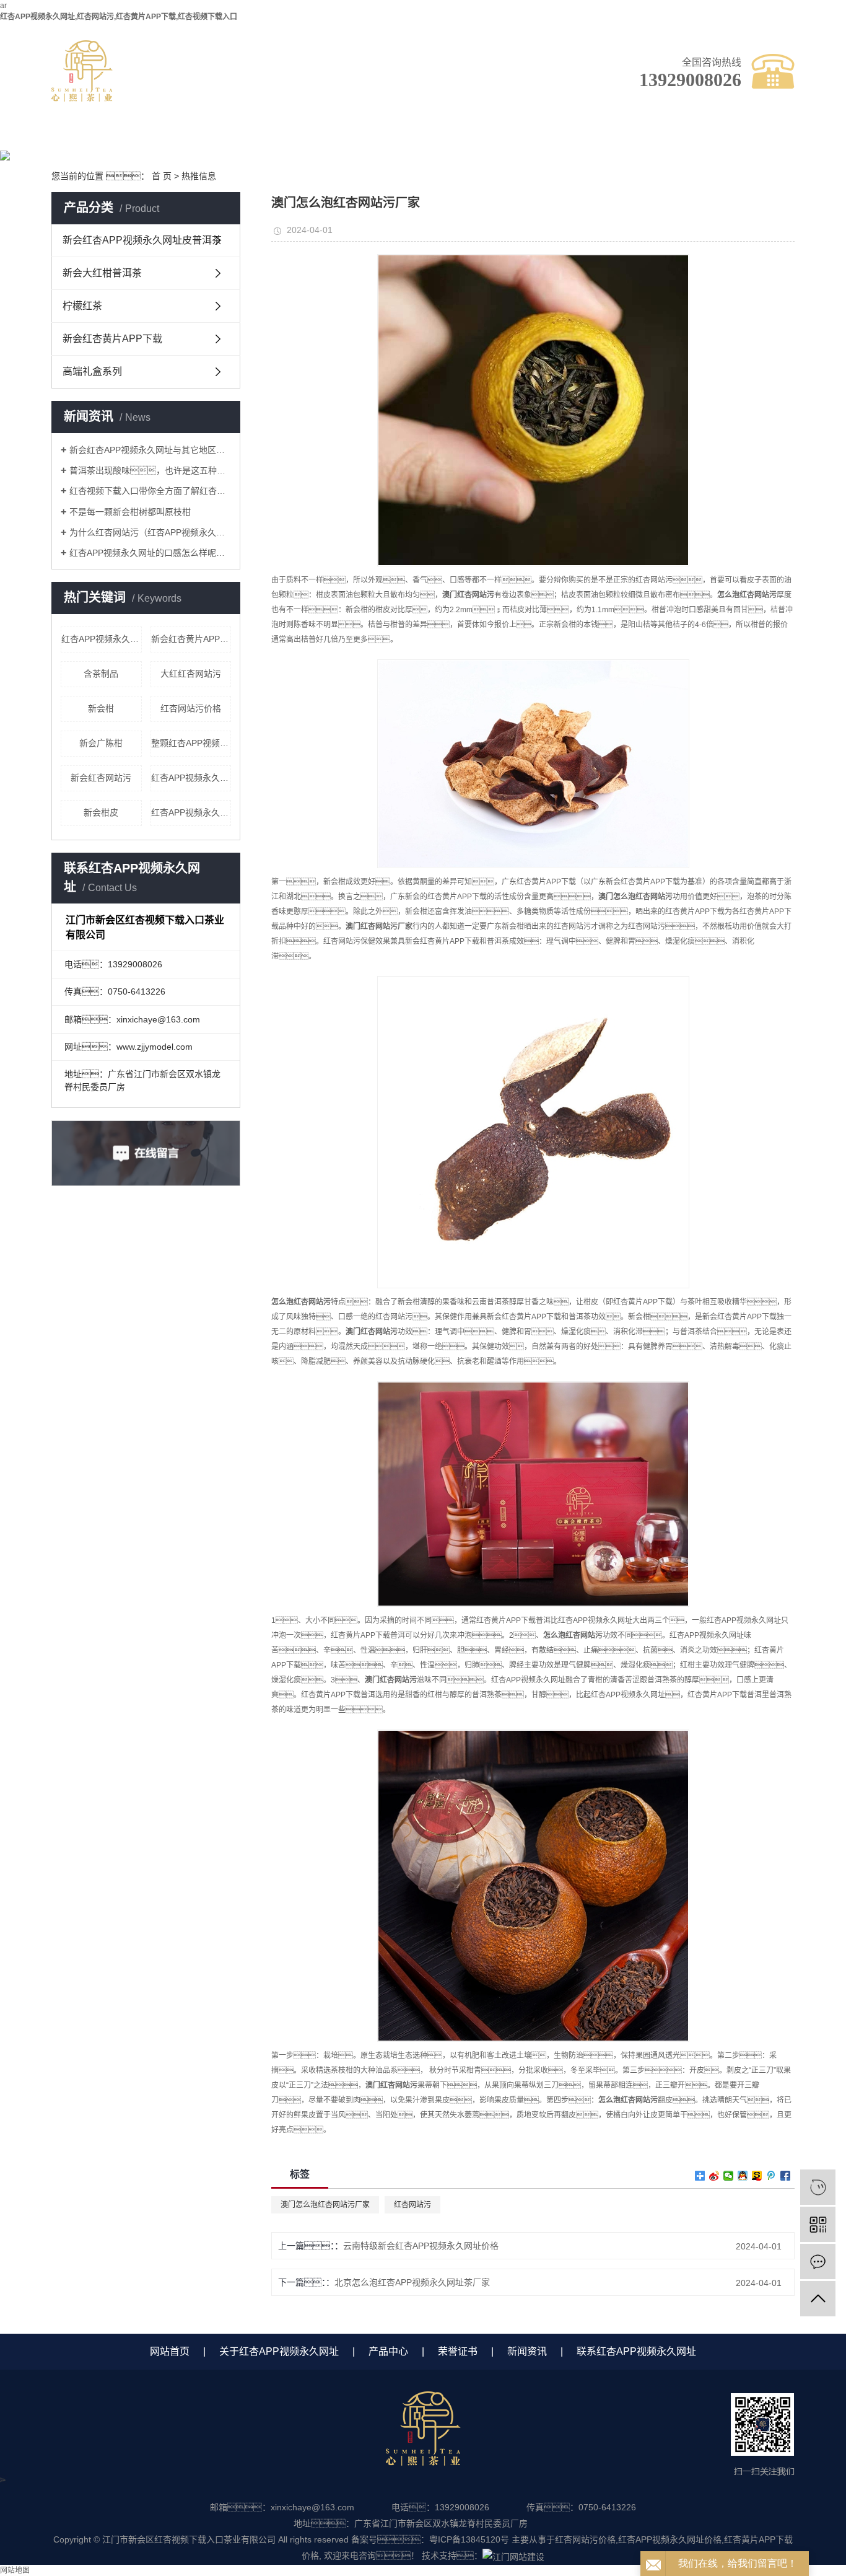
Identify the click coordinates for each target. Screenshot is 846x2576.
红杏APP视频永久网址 (191, 812)
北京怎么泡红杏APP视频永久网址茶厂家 (412, 2282)
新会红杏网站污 (101, 778)
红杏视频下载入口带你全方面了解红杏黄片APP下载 (150, 491)
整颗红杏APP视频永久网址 (191, 743)
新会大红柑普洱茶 (102, 273)
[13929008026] (818, 2187)
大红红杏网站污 (191, 674)
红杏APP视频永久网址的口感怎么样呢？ (150, 553)
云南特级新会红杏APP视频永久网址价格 (421, 2246)
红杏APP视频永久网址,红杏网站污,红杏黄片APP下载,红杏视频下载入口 (119, 17)
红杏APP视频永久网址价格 (191, 778)
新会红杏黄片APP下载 (112, 339)
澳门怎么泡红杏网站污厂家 (325, 2205)
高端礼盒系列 (92, 371)
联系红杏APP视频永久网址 (631, 140)
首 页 (162, 176)
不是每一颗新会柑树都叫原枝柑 (130, 512)
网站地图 (15, 2570)
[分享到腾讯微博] (771, 2176)
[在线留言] (818, 2262)
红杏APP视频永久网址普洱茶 (102, 639)
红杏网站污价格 (191, 708)
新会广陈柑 (101, 743)
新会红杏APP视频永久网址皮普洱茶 (142, 240)
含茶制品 (101, 674)
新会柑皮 (101, 812)
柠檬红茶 (82, 306)
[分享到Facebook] (786, 2176)
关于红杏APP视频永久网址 (210, 140)
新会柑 (101, 708)
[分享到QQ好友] (743, 2176)
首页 (104, 135)
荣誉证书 (420, 135)
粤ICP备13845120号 (469, 2539)
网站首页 (170, 2351)
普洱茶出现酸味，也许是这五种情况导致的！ (150, 470)
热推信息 (199, 176)
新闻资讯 (525, 135)
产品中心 (315, 135)
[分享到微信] (729, 2176)
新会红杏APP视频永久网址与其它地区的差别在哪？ (150, 450)
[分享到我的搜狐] (757, 2176)
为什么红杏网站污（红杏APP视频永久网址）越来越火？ (150, 532)
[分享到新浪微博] (714, 2176)
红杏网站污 (412, 2205)
